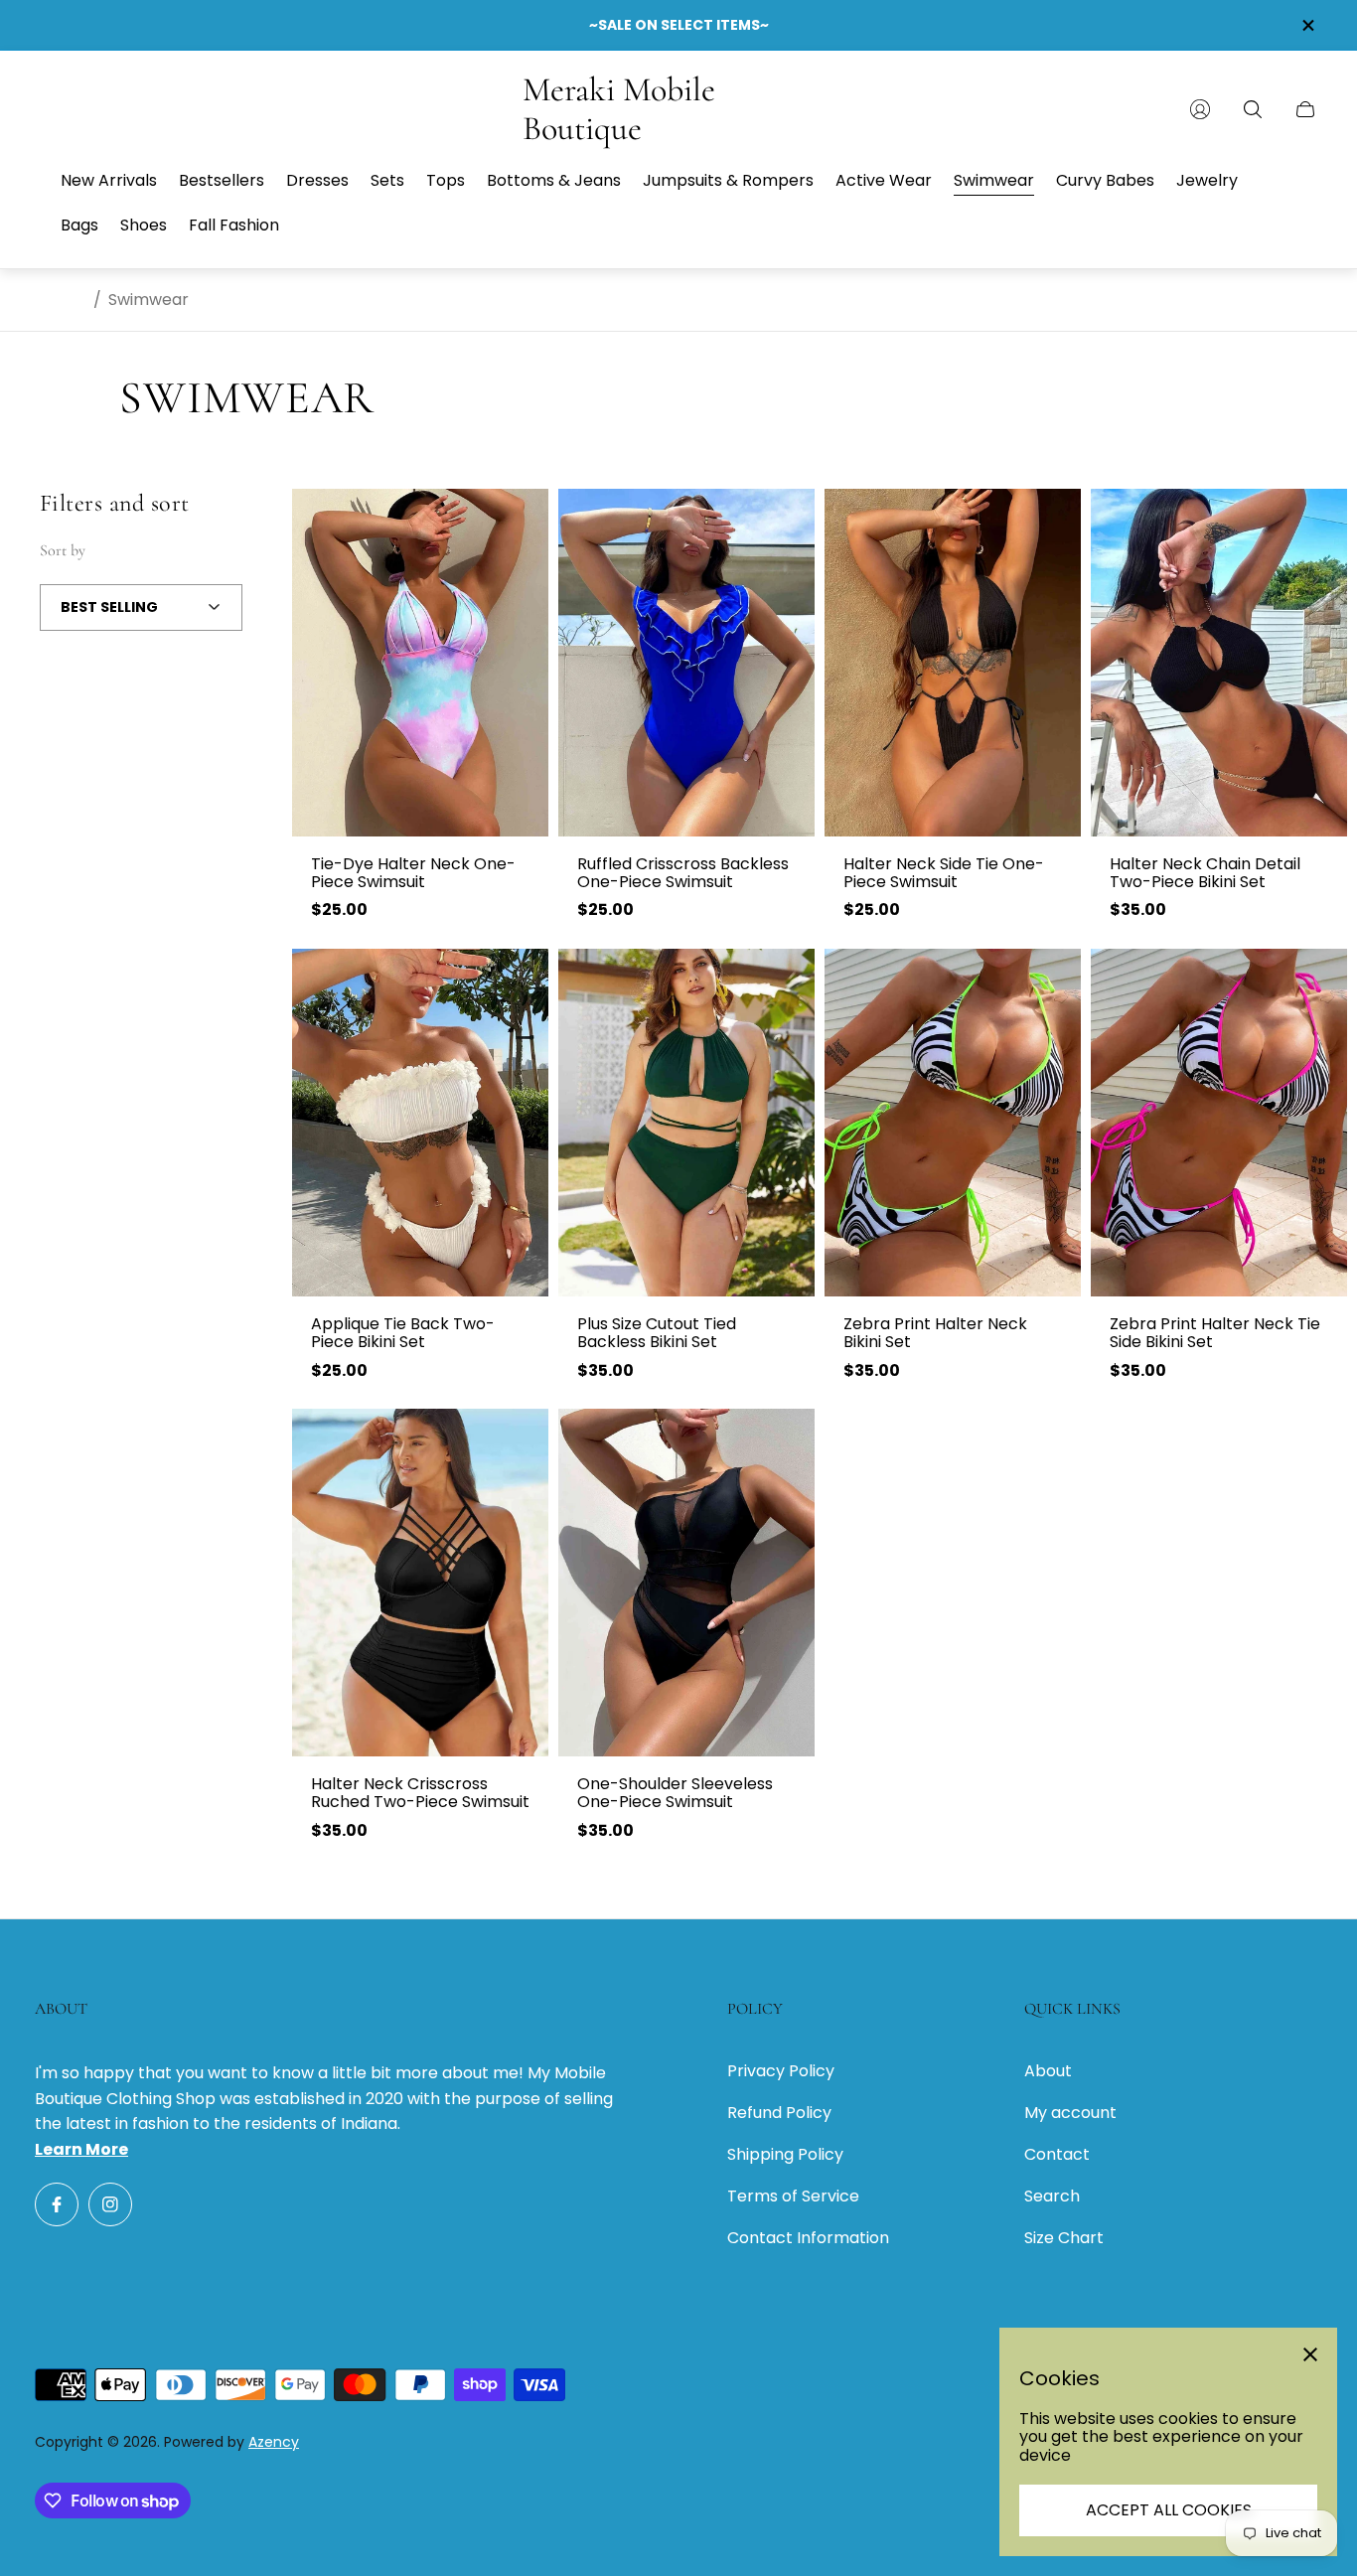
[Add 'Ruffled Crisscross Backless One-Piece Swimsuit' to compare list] (782, 521)
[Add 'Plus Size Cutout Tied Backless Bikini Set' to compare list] (782, 981)
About (1048, 2071)
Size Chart (1064, 2238)
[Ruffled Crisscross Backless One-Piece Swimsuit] (686, 663)
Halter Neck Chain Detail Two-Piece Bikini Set (1205, 874)
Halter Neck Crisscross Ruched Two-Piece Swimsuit (420, 1794)
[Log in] (1200, 109)
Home (63, 300)
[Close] (1310, 2354)
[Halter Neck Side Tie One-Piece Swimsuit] (953, 663)
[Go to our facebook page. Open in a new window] (57, 2204)
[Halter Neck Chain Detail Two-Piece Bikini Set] (1219, 663)
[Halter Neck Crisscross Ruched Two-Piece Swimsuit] (420, 1583)
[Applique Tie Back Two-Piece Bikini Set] (420, 1123)
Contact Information (808, 2238)
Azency (274, 2442)
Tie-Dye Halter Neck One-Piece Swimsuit (413, 874)
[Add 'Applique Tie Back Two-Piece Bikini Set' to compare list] (516, 981)
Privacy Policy (781, 2071)
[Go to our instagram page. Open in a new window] (110, 2204)
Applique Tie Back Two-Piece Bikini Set (403, 1334)
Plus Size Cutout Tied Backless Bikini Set (657, 1334)
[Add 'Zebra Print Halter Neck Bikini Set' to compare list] (1048, 981)
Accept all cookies (1169, 2510)
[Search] (1253, 109)
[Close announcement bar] (1307, 25)
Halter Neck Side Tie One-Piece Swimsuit (944, 874)
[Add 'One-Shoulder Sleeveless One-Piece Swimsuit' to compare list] (782, 1440)
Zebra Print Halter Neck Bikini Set (935, 1334)
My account (1070, 2113)
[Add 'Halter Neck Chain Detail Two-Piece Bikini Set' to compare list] (1314, 521)
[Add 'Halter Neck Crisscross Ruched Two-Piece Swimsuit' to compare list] (516, 1440)
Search (1052, 2196)
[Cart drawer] (1305, 109)
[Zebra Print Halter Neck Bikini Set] (953, 1123)
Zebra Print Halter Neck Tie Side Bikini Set (1215, 1334)
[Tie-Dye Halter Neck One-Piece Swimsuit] (420, 663)
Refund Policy (779, 2113)
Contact (1057, 2154)
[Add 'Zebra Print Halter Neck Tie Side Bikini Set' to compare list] (1314, 981)
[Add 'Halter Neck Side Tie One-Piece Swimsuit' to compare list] (1048, 521)
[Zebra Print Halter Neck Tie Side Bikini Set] (1219, 1123)
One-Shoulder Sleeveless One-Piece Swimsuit (675, 1794)
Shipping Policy (785, 2154)
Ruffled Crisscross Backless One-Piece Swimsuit (683, 874)
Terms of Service (793, 2196)
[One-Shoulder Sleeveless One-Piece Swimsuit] (686, 1583)
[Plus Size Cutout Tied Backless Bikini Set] (686, 1123)
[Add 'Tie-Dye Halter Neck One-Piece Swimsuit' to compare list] (516, 521)
